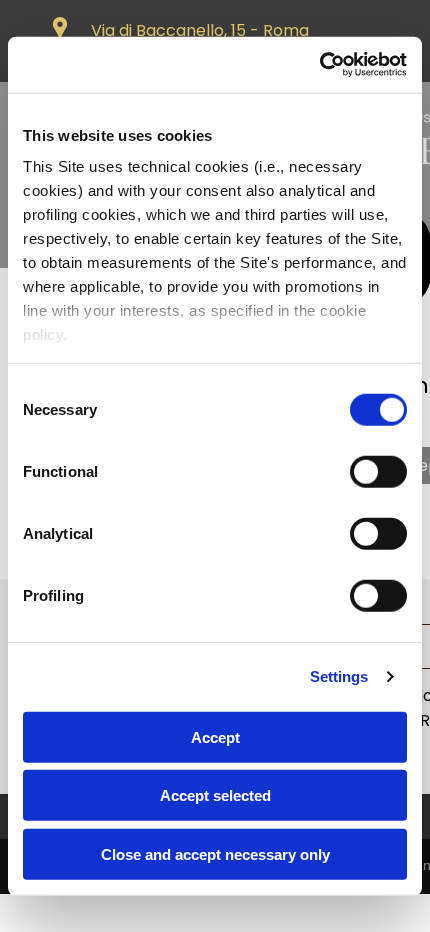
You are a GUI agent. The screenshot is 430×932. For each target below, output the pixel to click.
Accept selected (215, 795)
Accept (215, 736)
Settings (339, 676)
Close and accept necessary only (215, 853)
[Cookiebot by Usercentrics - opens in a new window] (319, 65)
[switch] (378, 471)
